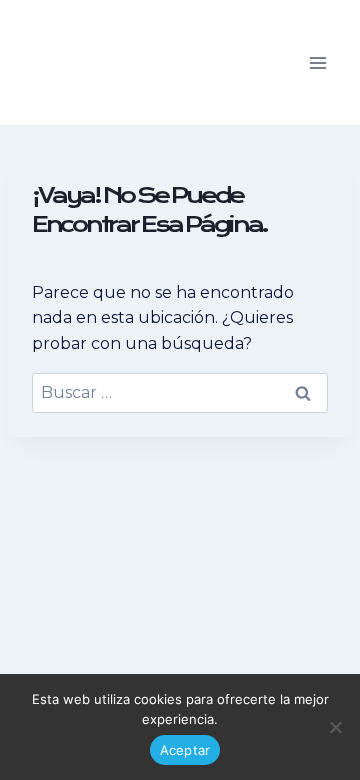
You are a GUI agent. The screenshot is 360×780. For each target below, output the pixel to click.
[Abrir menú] (317, 62)
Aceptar (185, 750)
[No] (335, 727)
